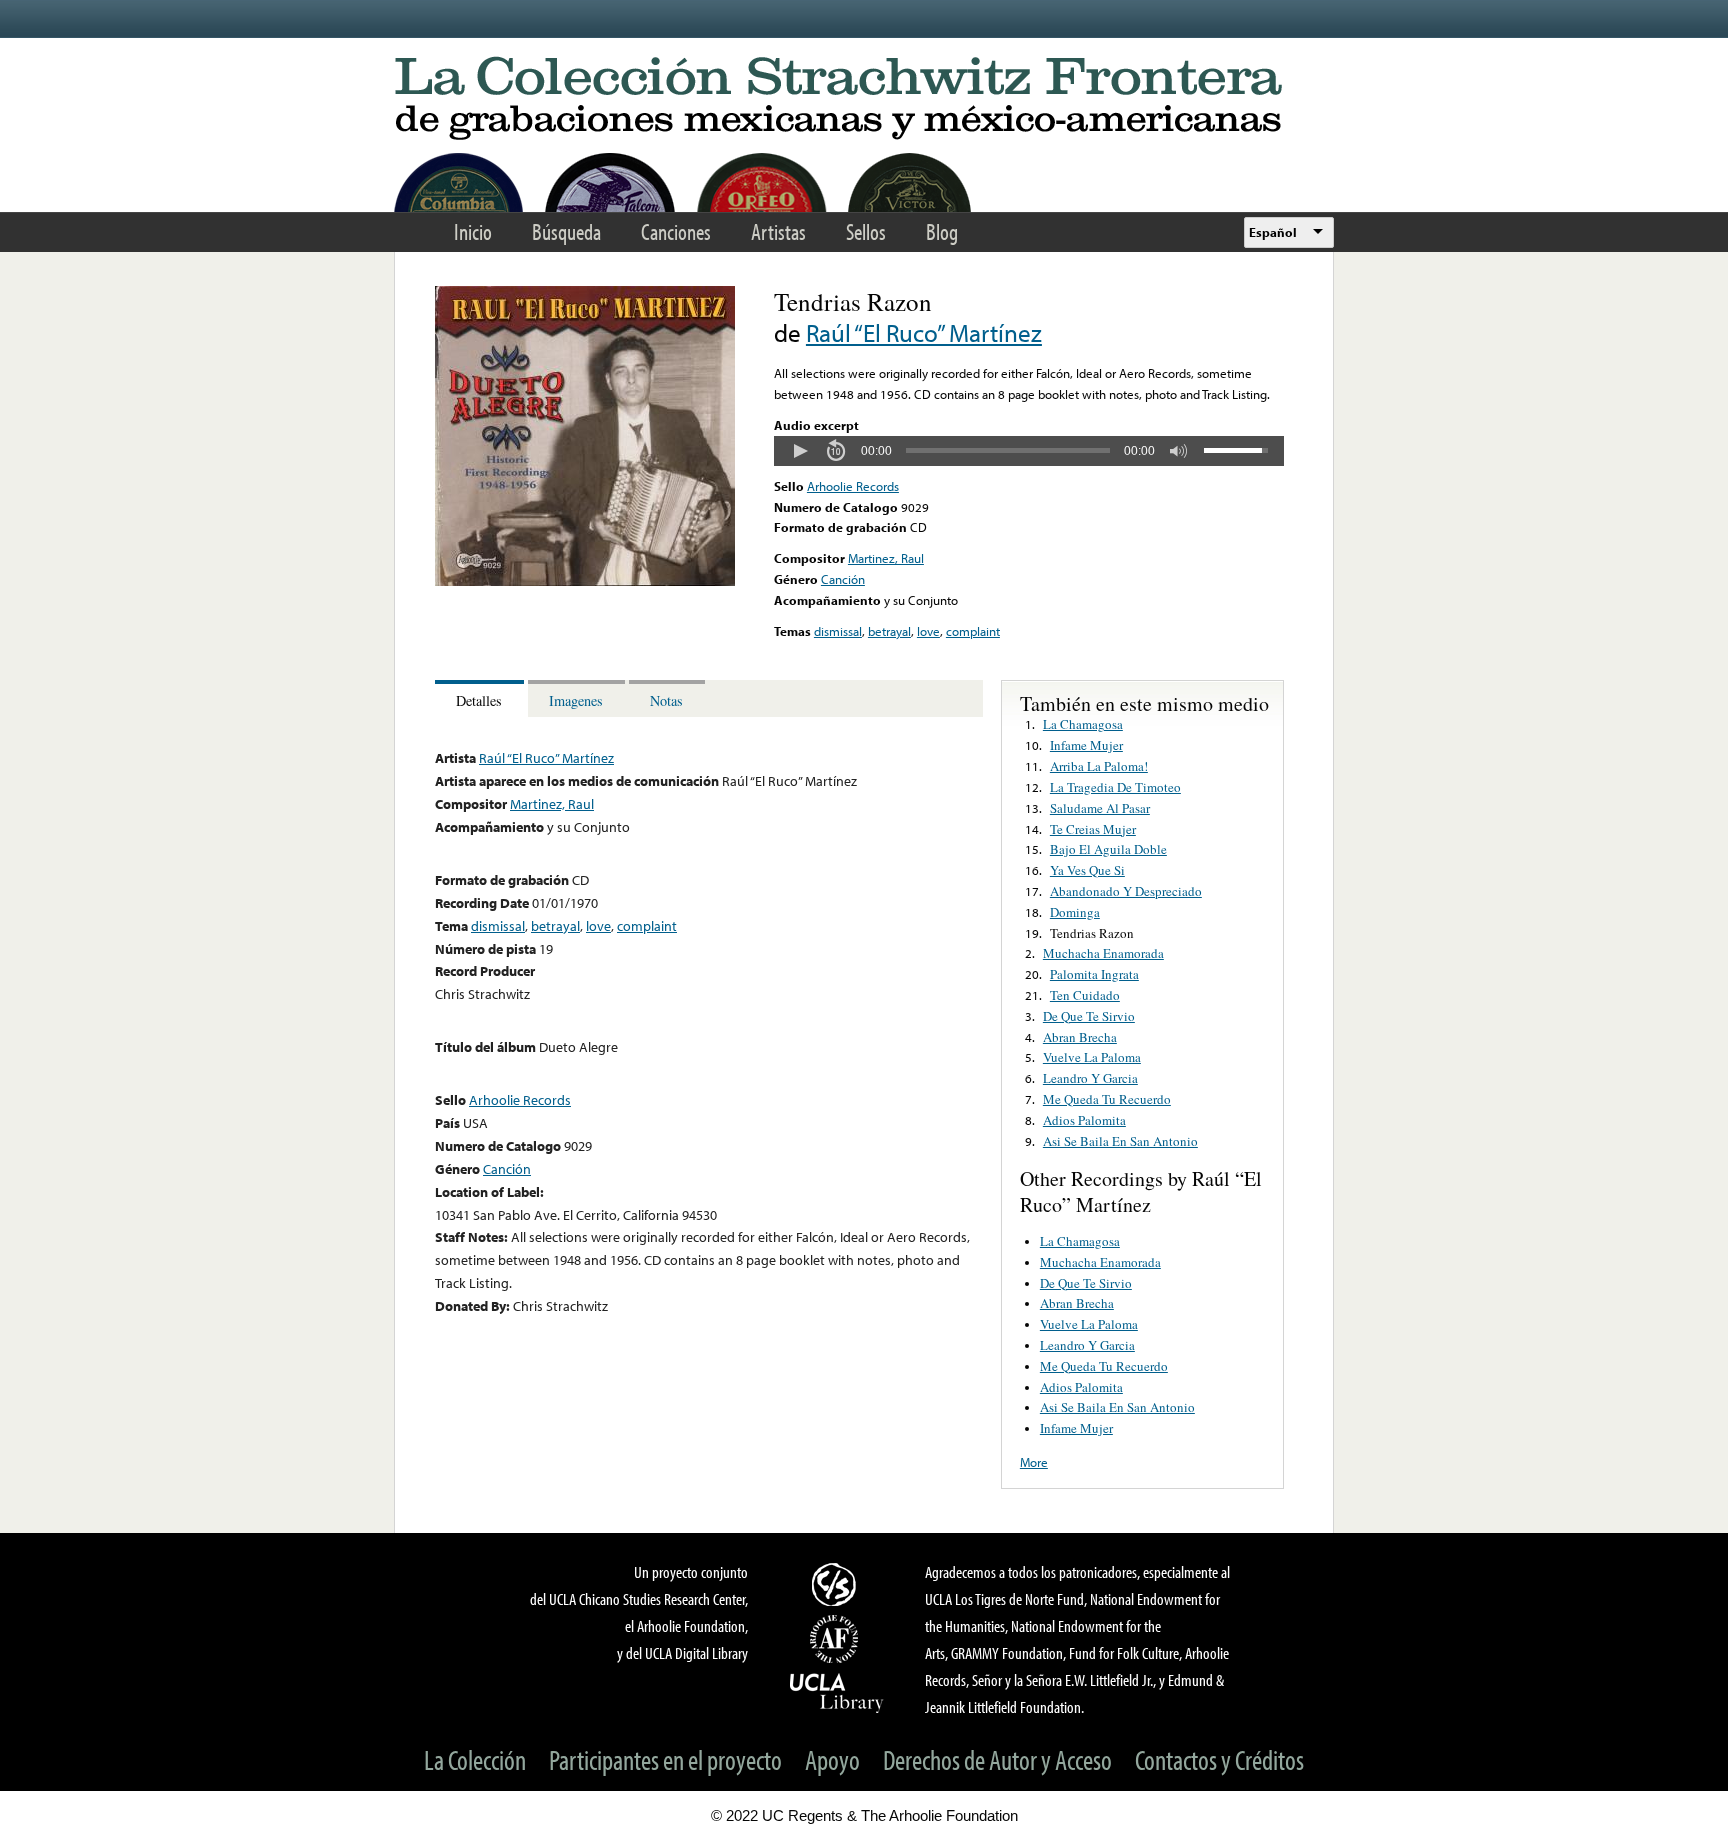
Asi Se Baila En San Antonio (1120, 1141)
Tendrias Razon (1092, 933)
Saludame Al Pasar (1100, 808)
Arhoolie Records (853, 486)
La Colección (475, 1759)
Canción (843, 579)
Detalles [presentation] (479, 700)
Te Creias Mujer (1093, 829)
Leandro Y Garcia (1090, 1078)
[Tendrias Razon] (585, 581)
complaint (973, 631)
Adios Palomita (1084, 1120)
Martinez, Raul (886, 558)
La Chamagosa (1083, 724)
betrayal (889, 631)
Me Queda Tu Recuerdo (1107, 1099)
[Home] (864, 99)
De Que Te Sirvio (1089, 1016)
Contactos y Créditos (1219, 1759)
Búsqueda (566, 231)
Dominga (1075, 912)
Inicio (473, 231)
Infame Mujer (1086, 745)
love (928, 631)
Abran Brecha (1080, 1037)
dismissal (838, 631)
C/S (837, 1584)
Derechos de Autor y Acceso (997, 1759)
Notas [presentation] (666, 700)
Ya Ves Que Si (1087, 870)
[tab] (481, 698)
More (1034, 1462)
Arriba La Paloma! (1099, 766)
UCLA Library (837, 1692)
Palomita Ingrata (1094, 974)
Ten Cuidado (1085, 995)
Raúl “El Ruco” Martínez (924, 332)
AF (837, 1639)
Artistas (778, 231)
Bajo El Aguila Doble (1108, 849)
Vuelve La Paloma (1092, 1057)
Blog (942, 231)
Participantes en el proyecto (665, 1759)
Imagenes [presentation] (576, 700)
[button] (800, 451)
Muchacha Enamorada (1103, 953)
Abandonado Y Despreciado (1126, 891)
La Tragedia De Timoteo (1115, 787)
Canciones (676, 231)
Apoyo (832, 1759)
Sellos (866, 231)
